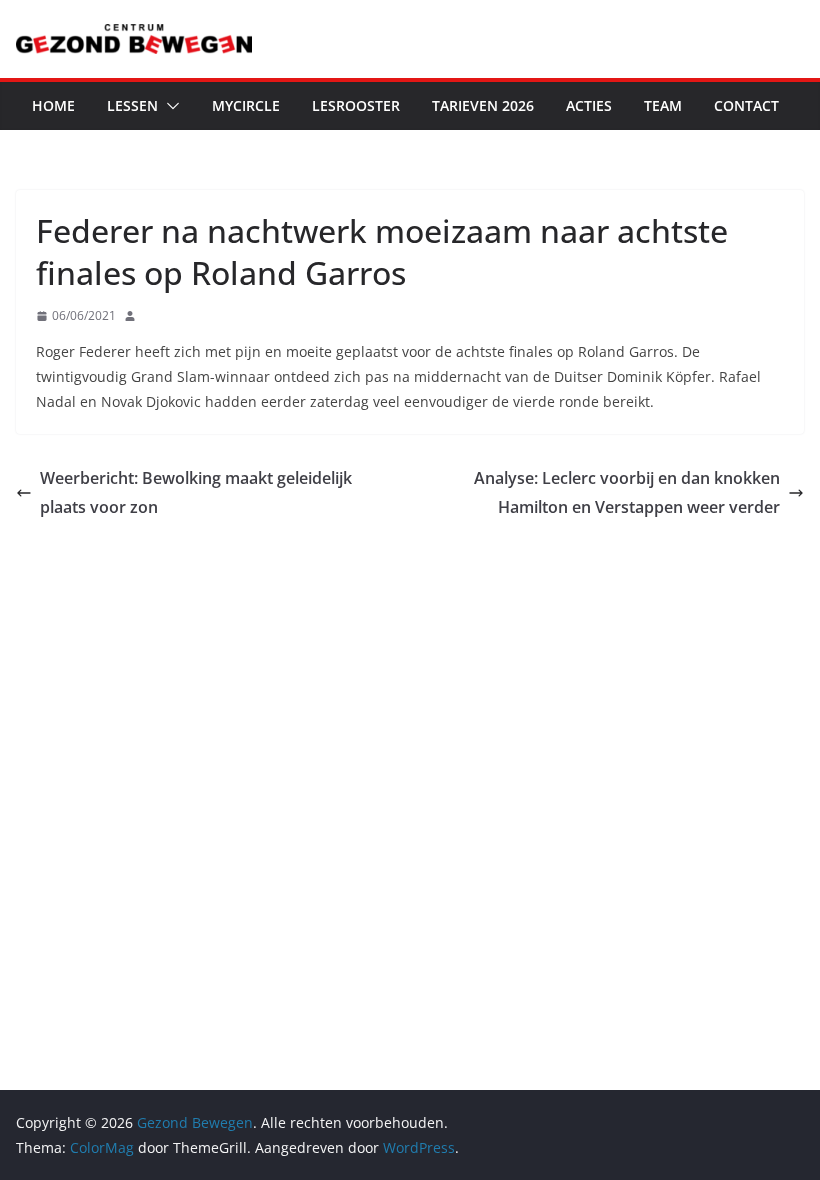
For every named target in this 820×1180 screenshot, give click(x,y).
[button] (169, 106)
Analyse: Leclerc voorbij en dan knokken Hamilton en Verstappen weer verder (627, 492)
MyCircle (246, 105)
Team (663, 105)
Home (53, 105)
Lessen (132, 105)
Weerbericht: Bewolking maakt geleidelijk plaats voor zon (196, 492)
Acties (589, 105)
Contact (746, 105)
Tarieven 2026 (483, 105)
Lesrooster (356, 105)
